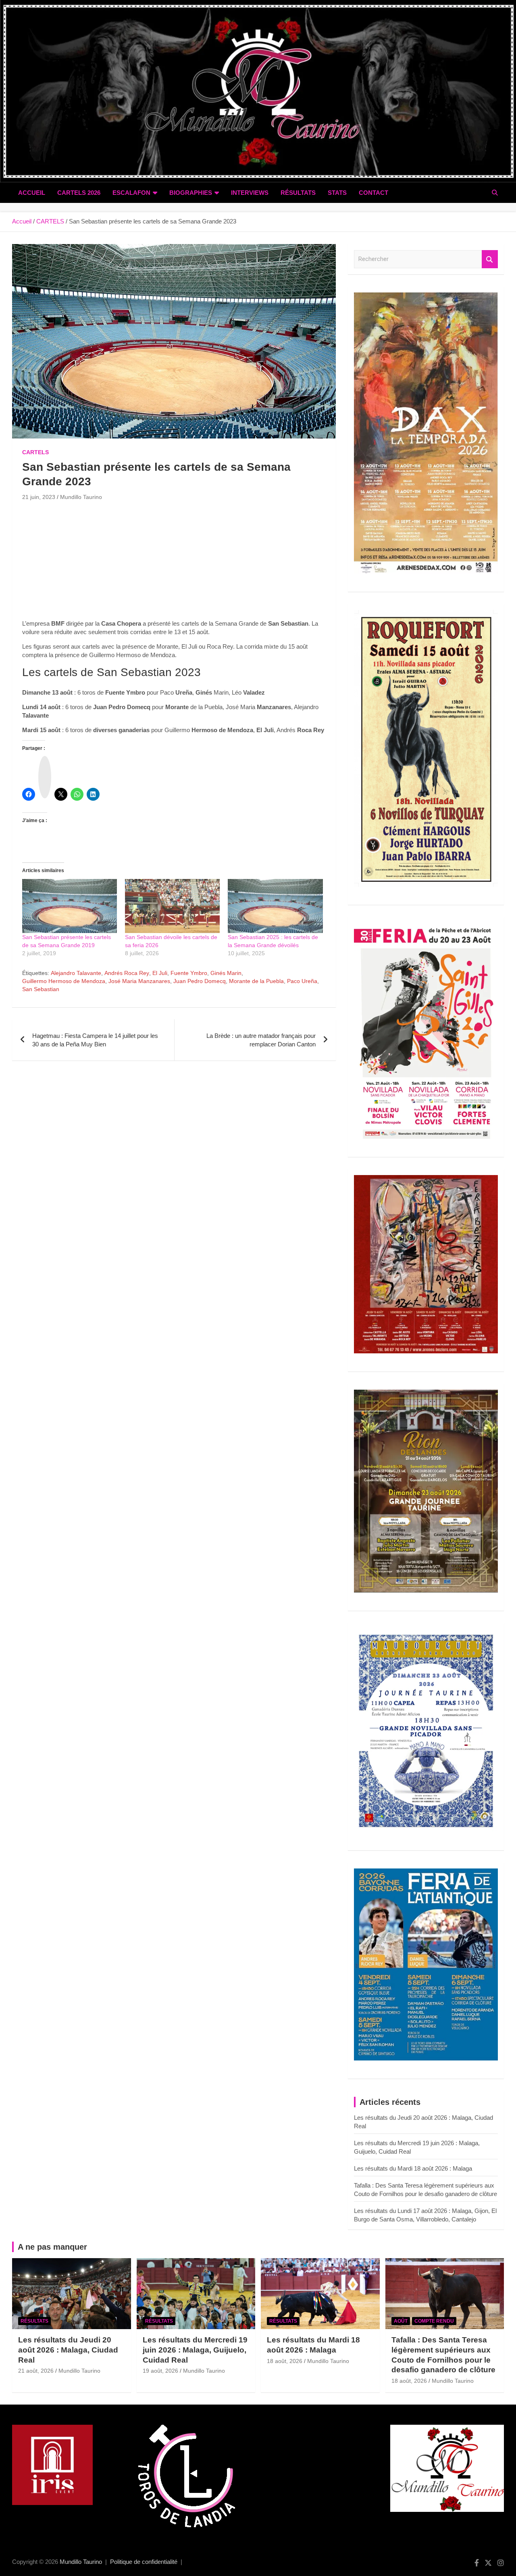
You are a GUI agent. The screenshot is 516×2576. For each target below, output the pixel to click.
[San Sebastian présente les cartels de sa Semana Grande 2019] (70, 906)
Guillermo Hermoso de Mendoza (64, 981)
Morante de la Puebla (256, 981)
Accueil (32, 193)
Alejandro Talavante (76, 973)
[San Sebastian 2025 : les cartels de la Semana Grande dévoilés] (275, 906)
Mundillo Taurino (81, 497)
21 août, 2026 (36, 2371)
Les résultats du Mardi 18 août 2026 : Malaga (413, 2168)
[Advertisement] (174, 563)
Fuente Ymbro (189, 973)
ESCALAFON (131, 193)
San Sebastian (41, 989)
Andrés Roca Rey (127, 973)
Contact (373, 193)
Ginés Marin (226, 973)
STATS (337, 193)
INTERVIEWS (250, 193)
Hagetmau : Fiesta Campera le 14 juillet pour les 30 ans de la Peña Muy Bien (95, 1040)
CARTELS (35, 452)
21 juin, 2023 (39, 497)
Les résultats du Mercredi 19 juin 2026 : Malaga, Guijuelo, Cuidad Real (195, 2350)
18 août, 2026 (285, 2361)
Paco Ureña (302, 981)
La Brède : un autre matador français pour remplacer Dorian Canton (261, 1040)
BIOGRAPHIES (191, 193)
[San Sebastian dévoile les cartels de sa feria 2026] (172, 906)
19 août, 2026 (160, 2371)
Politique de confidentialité (144, 2562)
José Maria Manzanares (139, 981)
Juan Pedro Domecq (200, 981)
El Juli (160, 973)
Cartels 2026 (79, 193)
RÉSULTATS (298, 193)
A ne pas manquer (52, 2247)
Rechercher (490, 259)
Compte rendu (434, 2321)
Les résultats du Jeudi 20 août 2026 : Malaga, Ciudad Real (68, 2350)
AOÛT (401, 2321)
